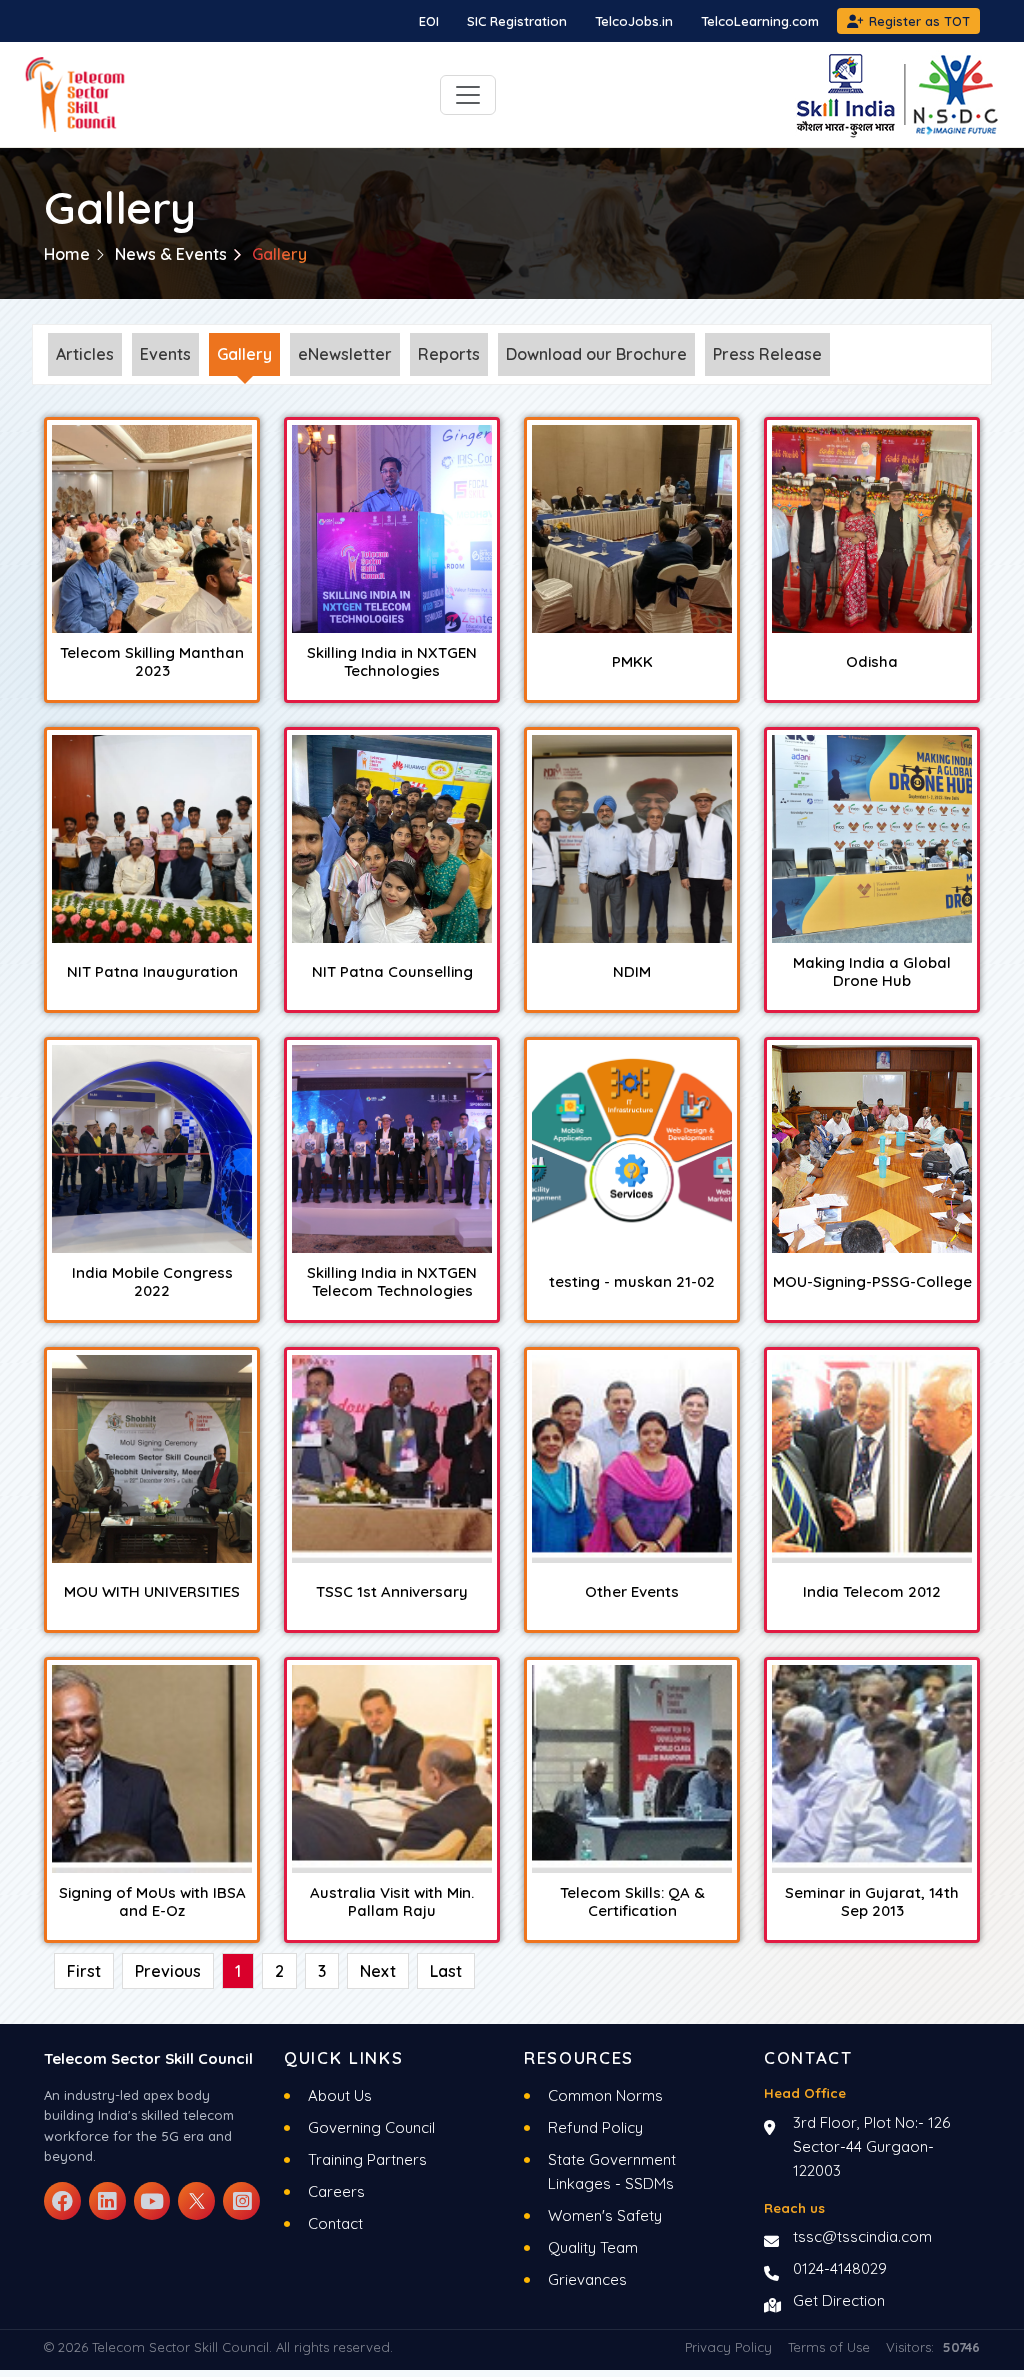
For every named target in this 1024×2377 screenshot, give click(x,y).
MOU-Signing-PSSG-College (872, 1281)
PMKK (632, 661)
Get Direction (839, 2300)
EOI (429, 21)
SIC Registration (517, 21)
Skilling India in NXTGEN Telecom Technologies (392, 1281)
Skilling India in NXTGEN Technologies (392, 661)
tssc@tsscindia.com (862, 2236)
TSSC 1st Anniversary (392, 1591)
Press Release (767, 354)
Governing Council (371, 2127)
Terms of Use (829, 2347)
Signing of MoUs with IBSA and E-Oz (152, 1901)
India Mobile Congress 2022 (152, 1281)
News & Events (171, 254)
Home (67, 254)
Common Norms (605, 2095)
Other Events (632, 1591)
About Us (340, 2095)
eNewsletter (345, 354)
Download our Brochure (596, 354)
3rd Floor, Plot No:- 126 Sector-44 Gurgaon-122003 (871, 2146)
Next (378, 1971)
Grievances (587, 2279)
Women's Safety (605, 2215)
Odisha (872, 661)
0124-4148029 (840, 2268)
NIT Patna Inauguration (152, 971)
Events (165, 354)
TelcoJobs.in (634, 21)
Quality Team (593, 2247)
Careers (336, 2191)
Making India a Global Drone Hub (872, 971)
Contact (335, 2223)
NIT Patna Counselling (392, 971)
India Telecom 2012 (872, 1591)
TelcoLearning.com (760, 21)
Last (446, 1971)
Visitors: (933, 2347)
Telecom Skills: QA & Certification (632, 1901)
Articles (85, 354)
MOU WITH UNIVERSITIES (152, 1591)
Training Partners (367, 2159)
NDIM (632, 971)
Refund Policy (595, 2127)
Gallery (244, 354)
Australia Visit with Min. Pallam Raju (392, 1901)
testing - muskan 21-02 (632, 1281)
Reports (449, 354)
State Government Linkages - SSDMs (612, 2171)
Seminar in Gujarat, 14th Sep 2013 (872, 1901)
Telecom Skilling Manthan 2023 (152, 661)
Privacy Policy (728, 2347)
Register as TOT (919, 21)
